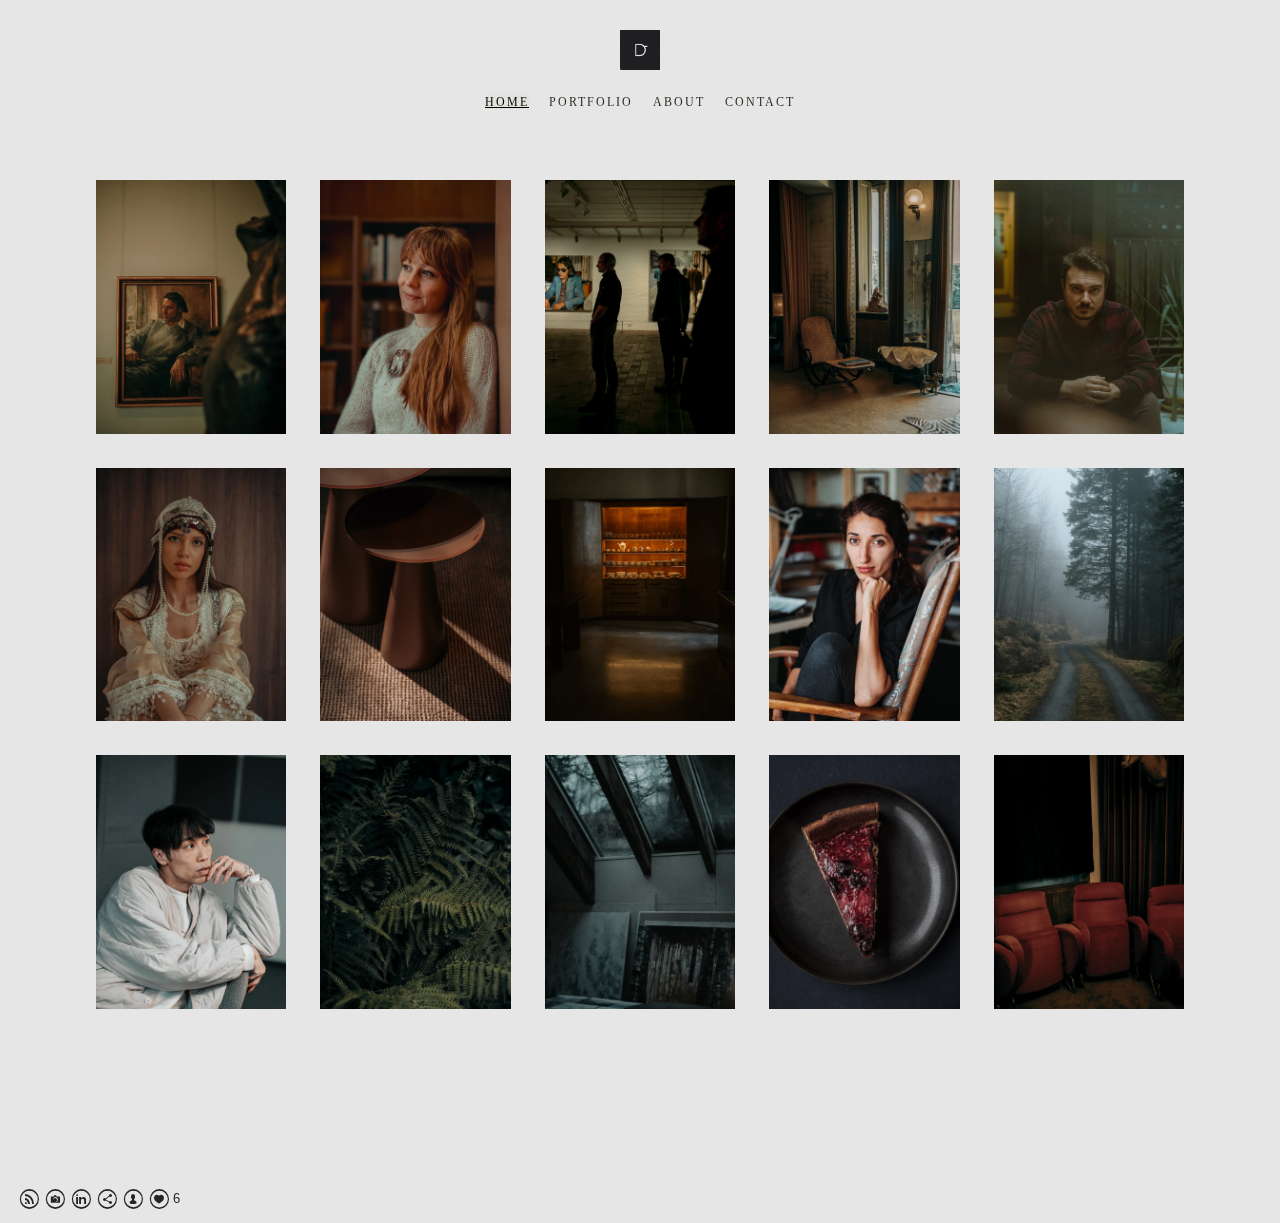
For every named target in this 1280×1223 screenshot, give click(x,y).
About (679, 102)
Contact (760, 102)
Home (507, 102)
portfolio (591, 102)
